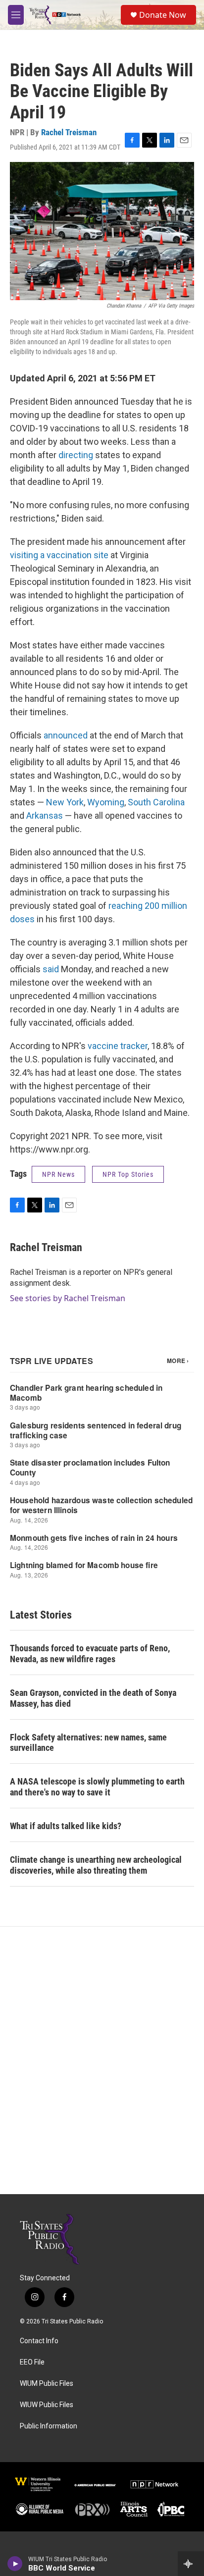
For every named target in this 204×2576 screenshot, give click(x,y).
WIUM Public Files (47, 2384)
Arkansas (45, 815)
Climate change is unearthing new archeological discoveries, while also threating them (96, 1865)
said (51, 969)
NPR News (58, 1174)
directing (76, 455)
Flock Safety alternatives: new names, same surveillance (88, 1743)
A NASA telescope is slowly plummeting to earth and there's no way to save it (97, 1787)
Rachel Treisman (69, 132)
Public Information (49, 2426)
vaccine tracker (118, 1046)
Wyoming (106, 802)
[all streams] (191, 2564)
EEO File (32, 2362)
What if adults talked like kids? (66, 1826)
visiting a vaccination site (60, 555)
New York (65, 802)
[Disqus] (102, 2060)
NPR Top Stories (128, 1174)
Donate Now (163, 15)
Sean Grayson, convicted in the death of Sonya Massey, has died (93, 1698)
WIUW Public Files (47, 2405)
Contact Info (39, 2341)
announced (66, 735)
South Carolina (156, 802)
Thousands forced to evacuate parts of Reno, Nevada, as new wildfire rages (90, 1654)
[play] (15, 2564)
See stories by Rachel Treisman (68, 1298)
